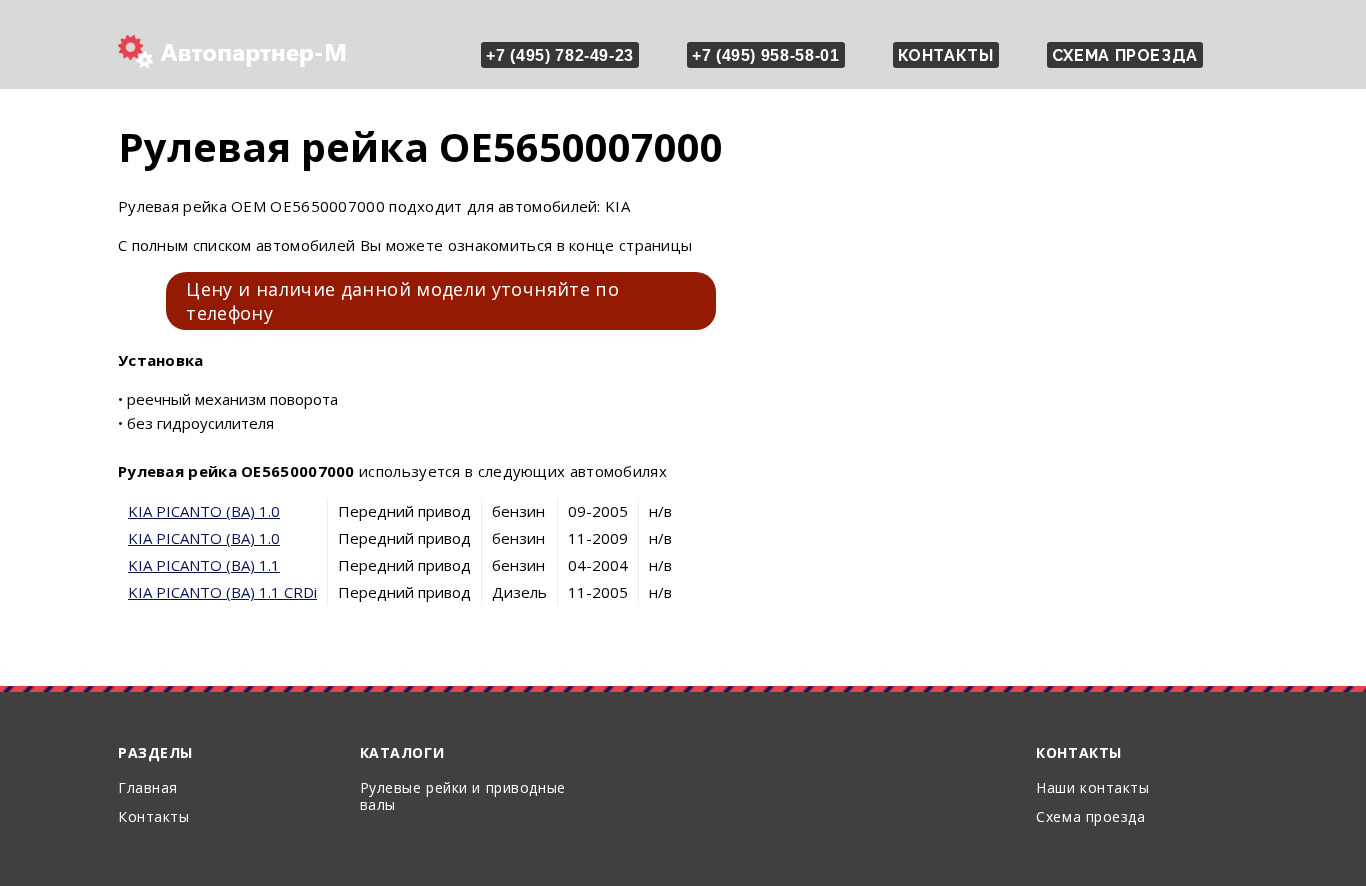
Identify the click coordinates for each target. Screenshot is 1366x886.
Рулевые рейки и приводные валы (463, 796)
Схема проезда (1125, 55)
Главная (148, 787)
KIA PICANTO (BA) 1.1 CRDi (222, 592)
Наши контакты (1092, 787)
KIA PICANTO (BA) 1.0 (204, 511)
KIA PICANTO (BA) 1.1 (204, 565)
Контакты (946, 55)
